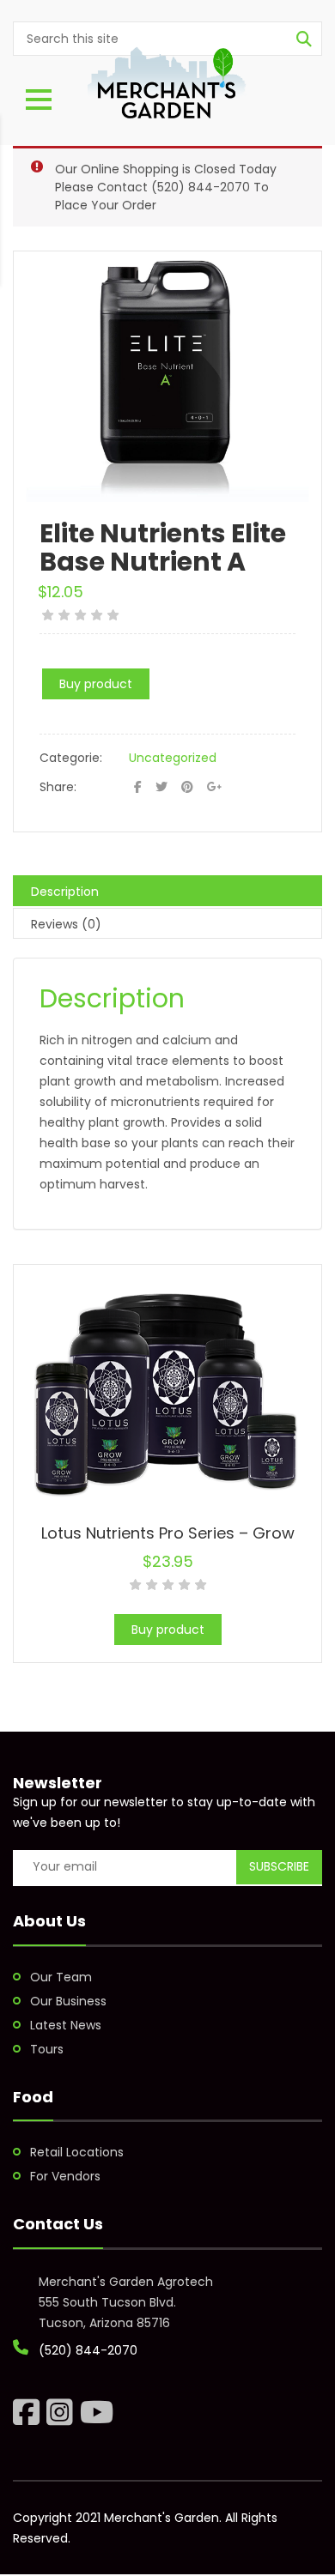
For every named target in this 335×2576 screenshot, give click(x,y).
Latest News (66, 2025)
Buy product (96, 684)
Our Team (61, 1977)
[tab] (167, 891)
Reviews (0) (66, 924)
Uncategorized (173, 758)
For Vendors (65, 2176)
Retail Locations (77, 2152)
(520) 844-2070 (201, 187)
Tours (47, 2049)
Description (65, 892)
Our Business (68, 2001)
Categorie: (71, 758)
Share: (58, 787)
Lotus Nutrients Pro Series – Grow (168, 1533)
